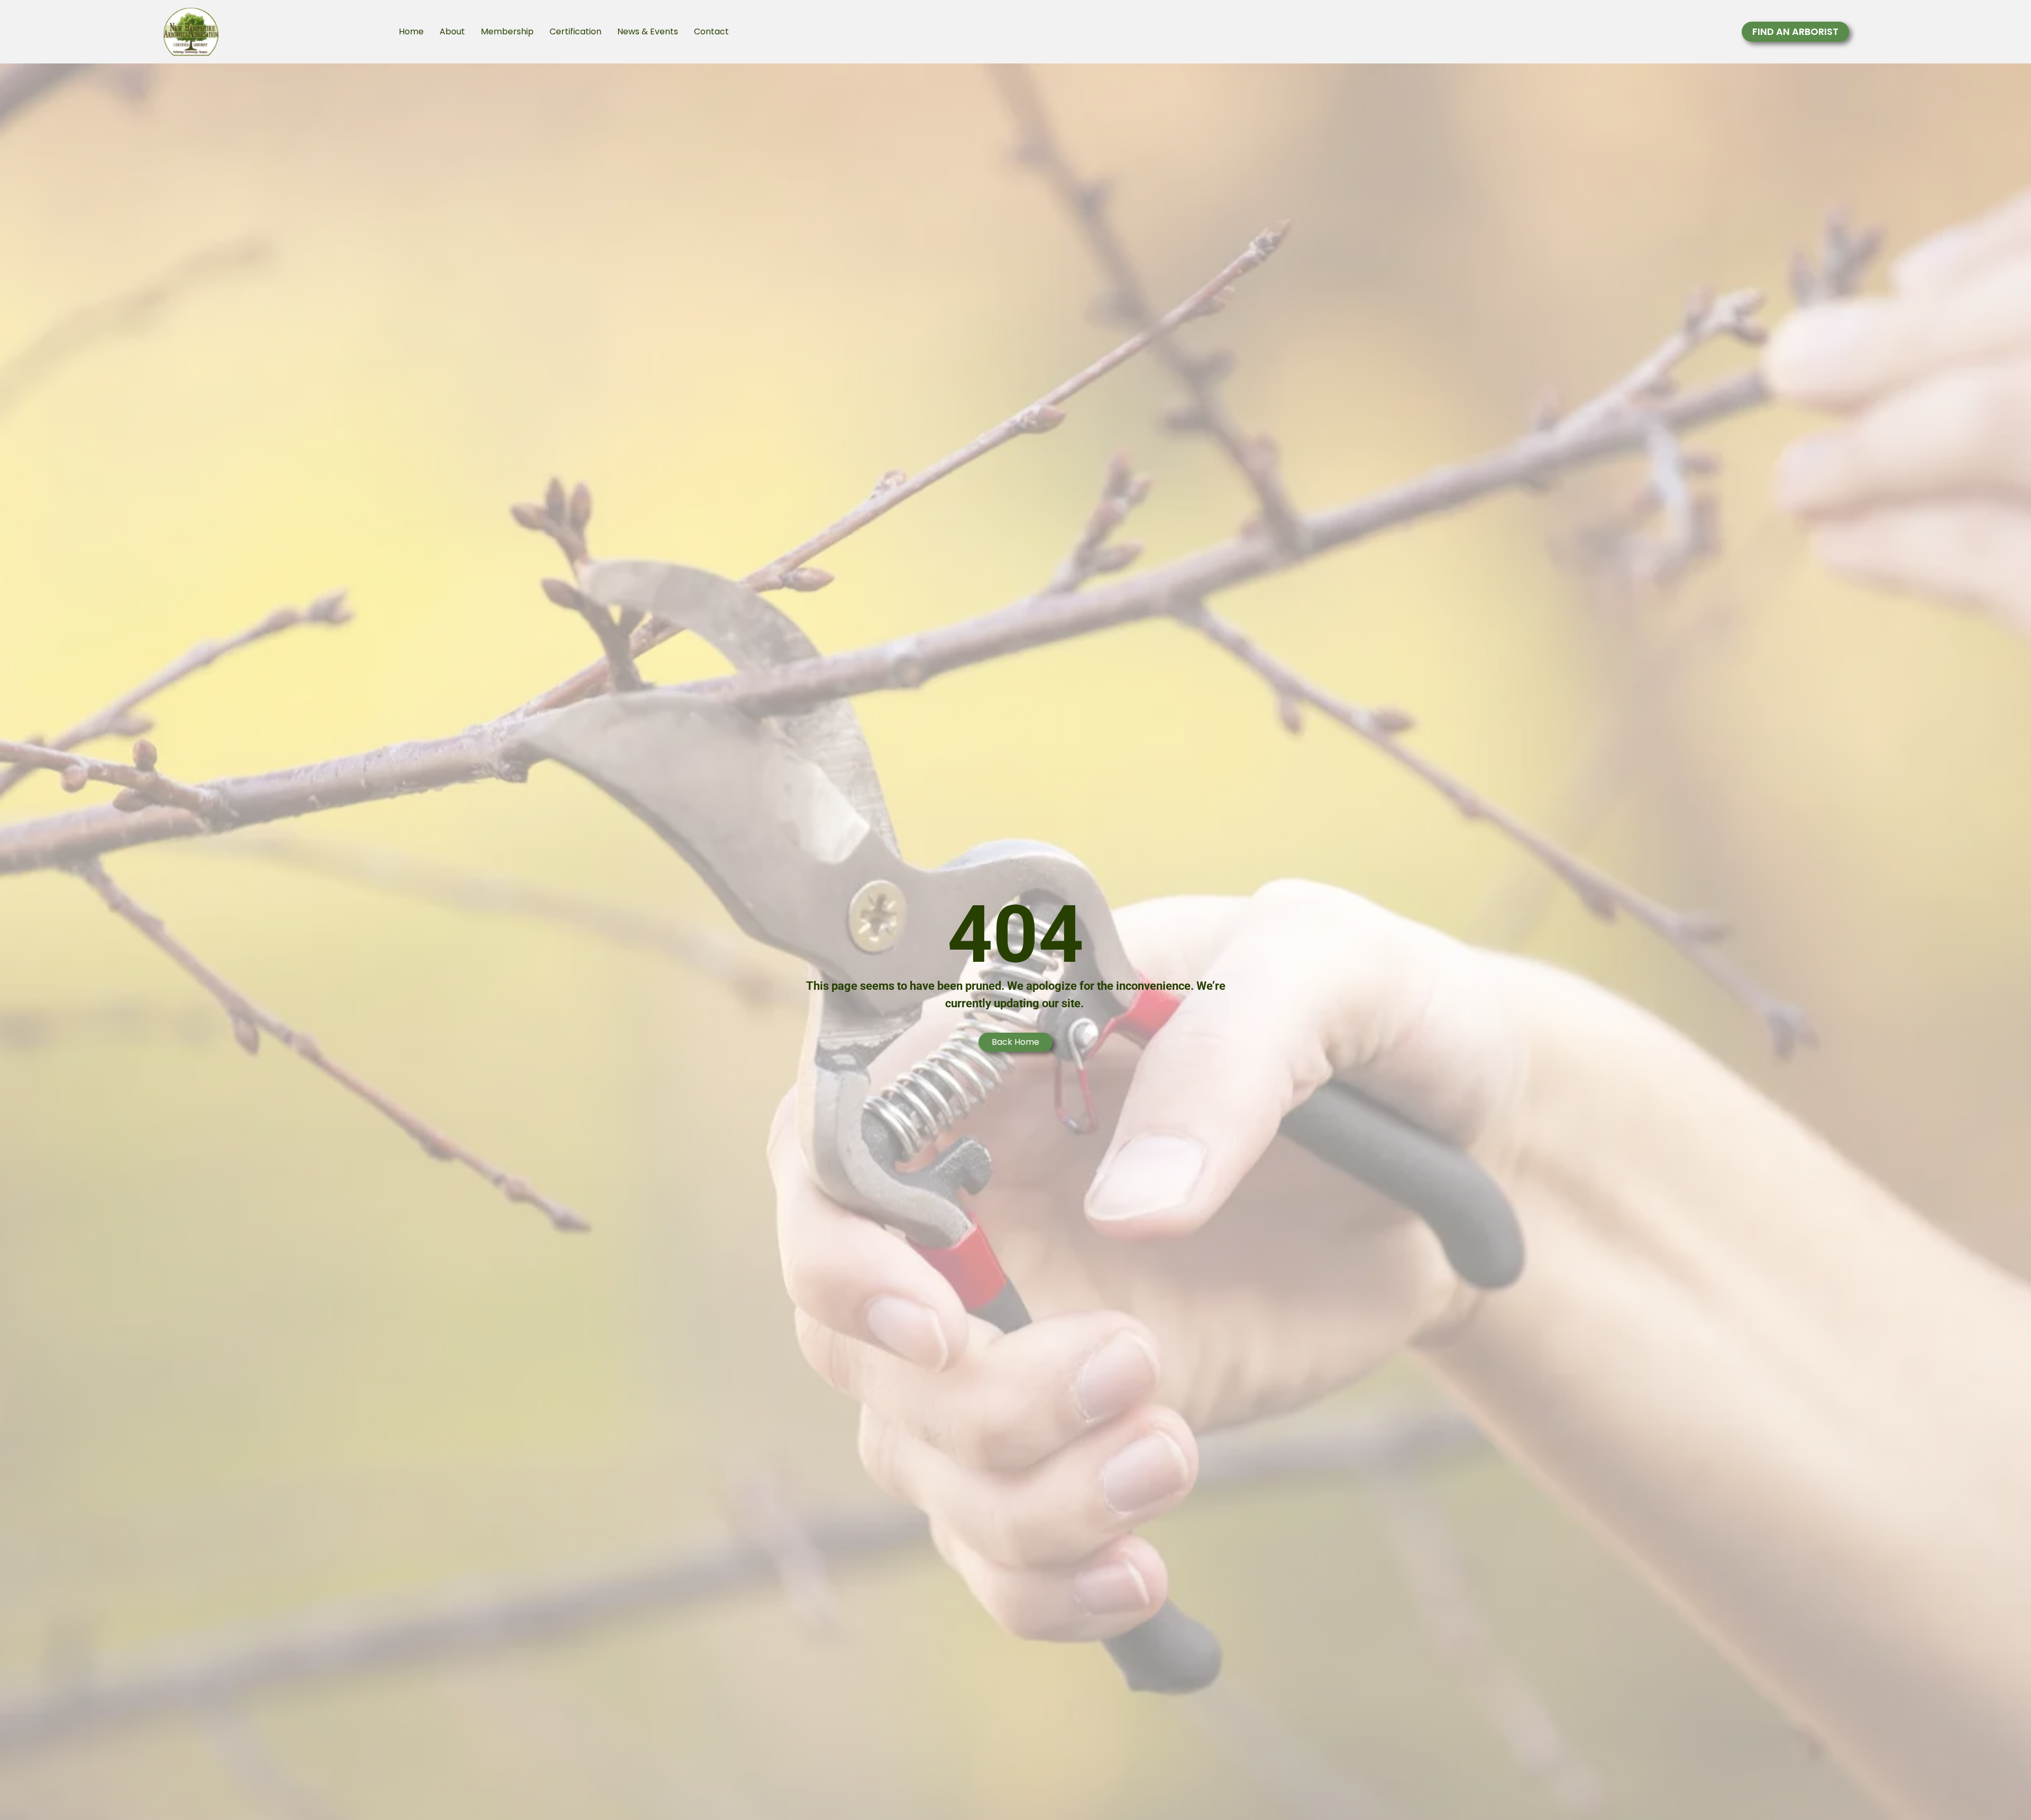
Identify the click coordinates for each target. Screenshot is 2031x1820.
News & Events (648, 31)
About (452, 31)
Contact (711, 31)
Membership (507, 31)
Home (411, 31)
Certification (575, 31)
